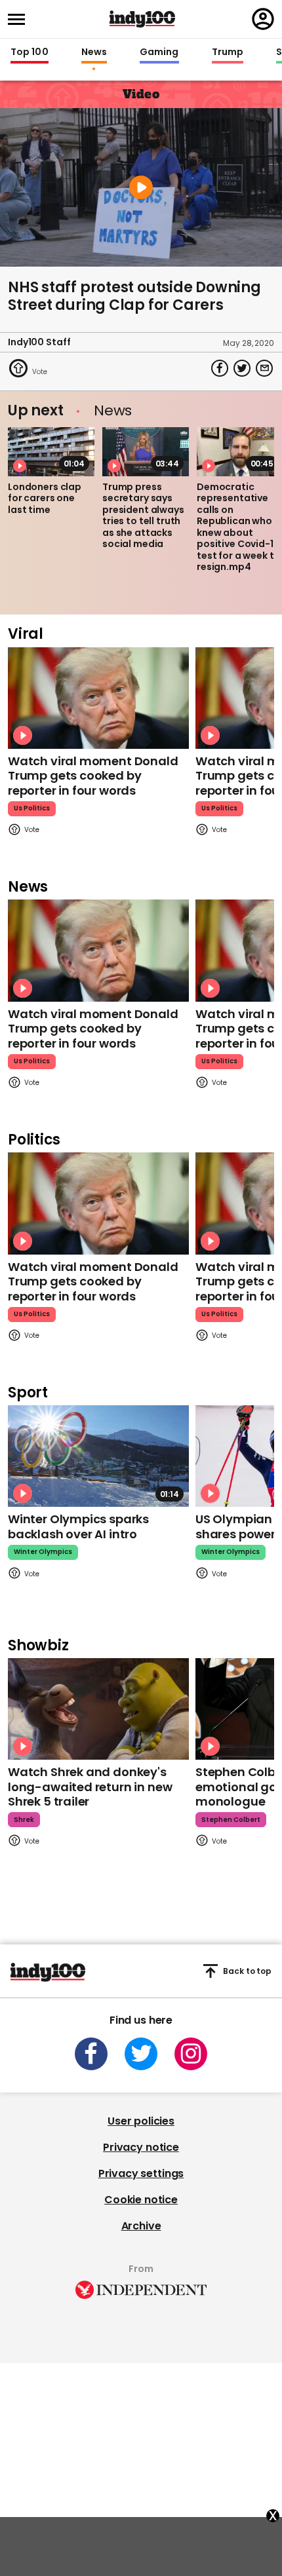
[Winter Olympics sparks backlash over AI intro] (98, 1456)
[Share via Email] (264, 368)
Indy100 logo (142, 19)
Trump (228, 52)
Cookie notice (141, 2200)
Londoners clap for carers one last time (45, 498)
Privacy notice (141, 2147)
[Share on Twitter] (242, 368)
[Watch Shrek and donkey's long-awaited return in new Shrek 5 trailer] (98, 1709)
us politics (32, 808)
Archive (141, 2226)
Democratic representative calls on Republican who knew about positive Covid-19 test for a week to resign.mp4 (238, 527)
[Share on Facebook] (220, 368)
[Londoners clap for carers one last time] (51, 451)
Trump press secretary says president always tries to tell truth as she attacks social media (143, 516)
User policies (141, 2121)
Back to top (247, 1971)
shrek (24, 1820)
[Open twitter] (141, 2054)
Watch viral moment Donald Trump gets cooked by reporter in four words (93, 776)
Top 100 (30, 52)
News (94, 52)
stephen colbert (231, 1820)
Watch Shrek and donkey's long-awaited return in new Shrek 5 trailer (90, 1787)
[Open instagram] (191, 2054)
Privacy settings (141, 2173)
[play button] (141, 187)
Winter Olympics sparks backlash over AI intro (78, 1526)
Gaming (159, 52)
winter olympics (43, 1552)
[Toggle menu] (20, 19)
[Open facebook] (91, 2054)
